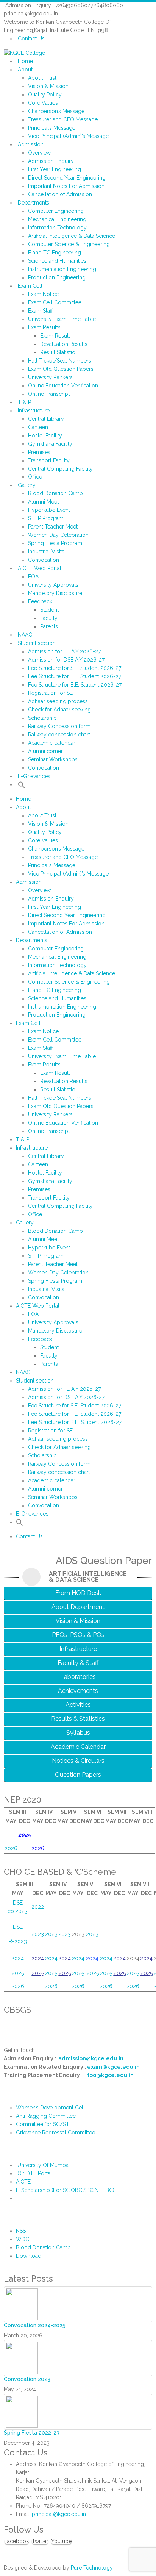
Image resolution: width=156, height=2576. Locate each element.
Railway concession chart (59, 735)
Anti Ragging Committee (46, 2116)
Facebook (17, 2541)
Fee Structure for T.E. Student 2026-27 (75, 676)
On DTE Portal (35, 2173)
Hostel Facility (45, 436)
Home (25, 61)
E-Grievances (34, 776)
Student (49, 610)
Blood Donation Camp (55, 493)
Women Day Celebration (58, 535)
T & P (24, 402)
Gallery (27, 485)
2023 (38, 1934)
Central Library (46, 419)
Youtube (61, 2541)
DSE (18, 1927)
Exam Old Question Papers (61, 369)
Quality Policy (45, 95)
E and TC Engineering (55, 253)
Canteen (38, 427)
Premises (39, 452)
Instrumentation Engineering (62, 269)
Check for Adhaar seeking (59, 710)
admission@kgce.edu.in (91, 2058)
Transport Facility (49, 460)
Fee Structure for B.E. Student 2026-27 (75, 685)
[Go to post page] (22, 2304)
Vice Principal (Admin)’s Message (68, 136)
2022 (38, 1907)
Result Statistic (58, 352)
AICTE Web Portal (40, 568)
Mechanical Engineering (57, 219)
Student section (37, 643)
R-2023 (18, 1941)
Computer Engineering (56, 211)
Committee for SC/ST (43, 2124)
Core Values (43, 103)
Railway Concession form (59, 726)
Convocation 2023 (27, 2379)
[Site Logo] (24, 53)
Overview (39, 153)
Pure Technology (92, 2568)
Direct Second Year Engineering (67, 178)
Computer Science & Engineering (69, 244)
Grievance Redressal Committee (55, 2133)
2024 (18, 1958)
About (25, 70)
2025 (18, 1973)
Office (35, 477)
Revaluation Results (64, 344)
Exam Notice (43, 294)
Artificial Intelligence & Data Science (72, 236)
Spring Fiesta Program (55, 543)
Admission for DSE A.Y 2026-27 (66, 660)
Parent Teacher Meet (53, 527)
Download (29, 2256)
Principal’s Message (52, 128)
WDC (23, 2239)
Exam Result (55, 336)
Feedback (40, 601)
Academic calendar (52, 743)
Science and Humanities (57, 261)
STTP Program (46, 518)
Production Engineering (57, 277)
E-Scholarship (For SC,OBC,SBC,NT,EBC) (65, 2190)
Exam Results (44, 327)
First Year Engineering (55, 169)
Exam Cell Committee (55, 302)
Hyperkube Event (49, 510)
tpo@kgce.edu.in (110, 2075)
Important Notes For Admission (66, 186)
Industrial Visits (46, 552)
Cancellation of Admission (60, 194)
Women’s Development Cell (50, 2108)
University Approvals (53, 585)
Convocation (44, 560)
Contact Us (31, 39)
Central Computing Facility (60, 469)
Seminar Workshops (53, 759)
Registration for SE (50, 693)
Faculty (49, 618)
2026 (11, 1848)
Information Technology (57, 228)
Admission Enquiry (51, 161)
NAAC (25, 635)
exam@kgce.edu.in (113, 2067)
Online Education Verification (63, 386)
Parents (49, 626)
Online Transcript (49, 394)
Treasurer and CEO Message (63, 119)
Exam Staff (41, 311)
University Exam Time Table (62, 319)
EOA (33, 577)
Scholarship (42, 718)
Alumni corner (45, 751)
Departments (34, 203)
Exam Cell (30, 286)
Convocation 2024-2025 (35, 2325)
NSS (21, 2231)
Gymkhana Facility (50, 444)
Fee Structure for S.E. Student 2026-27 (75, 668)
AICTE (23, 2182)
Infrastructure (34, 411)
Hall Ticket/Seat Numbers (60, 361)
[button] (22, 784)
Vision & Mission (48, 86)
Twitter (40, 2541)
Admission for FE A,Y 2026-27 (64, 651)
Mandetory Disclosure (55, 593)
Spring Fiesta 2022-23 (32, 2433)
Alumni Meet (43, 502)
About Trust (42, 78)
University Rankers (50, 377)
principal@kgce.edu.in (59, 2514)
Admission (31, 144)
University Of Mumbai (44, 2165)
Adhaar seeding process (58, 701)
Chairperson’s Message (56, 111)
